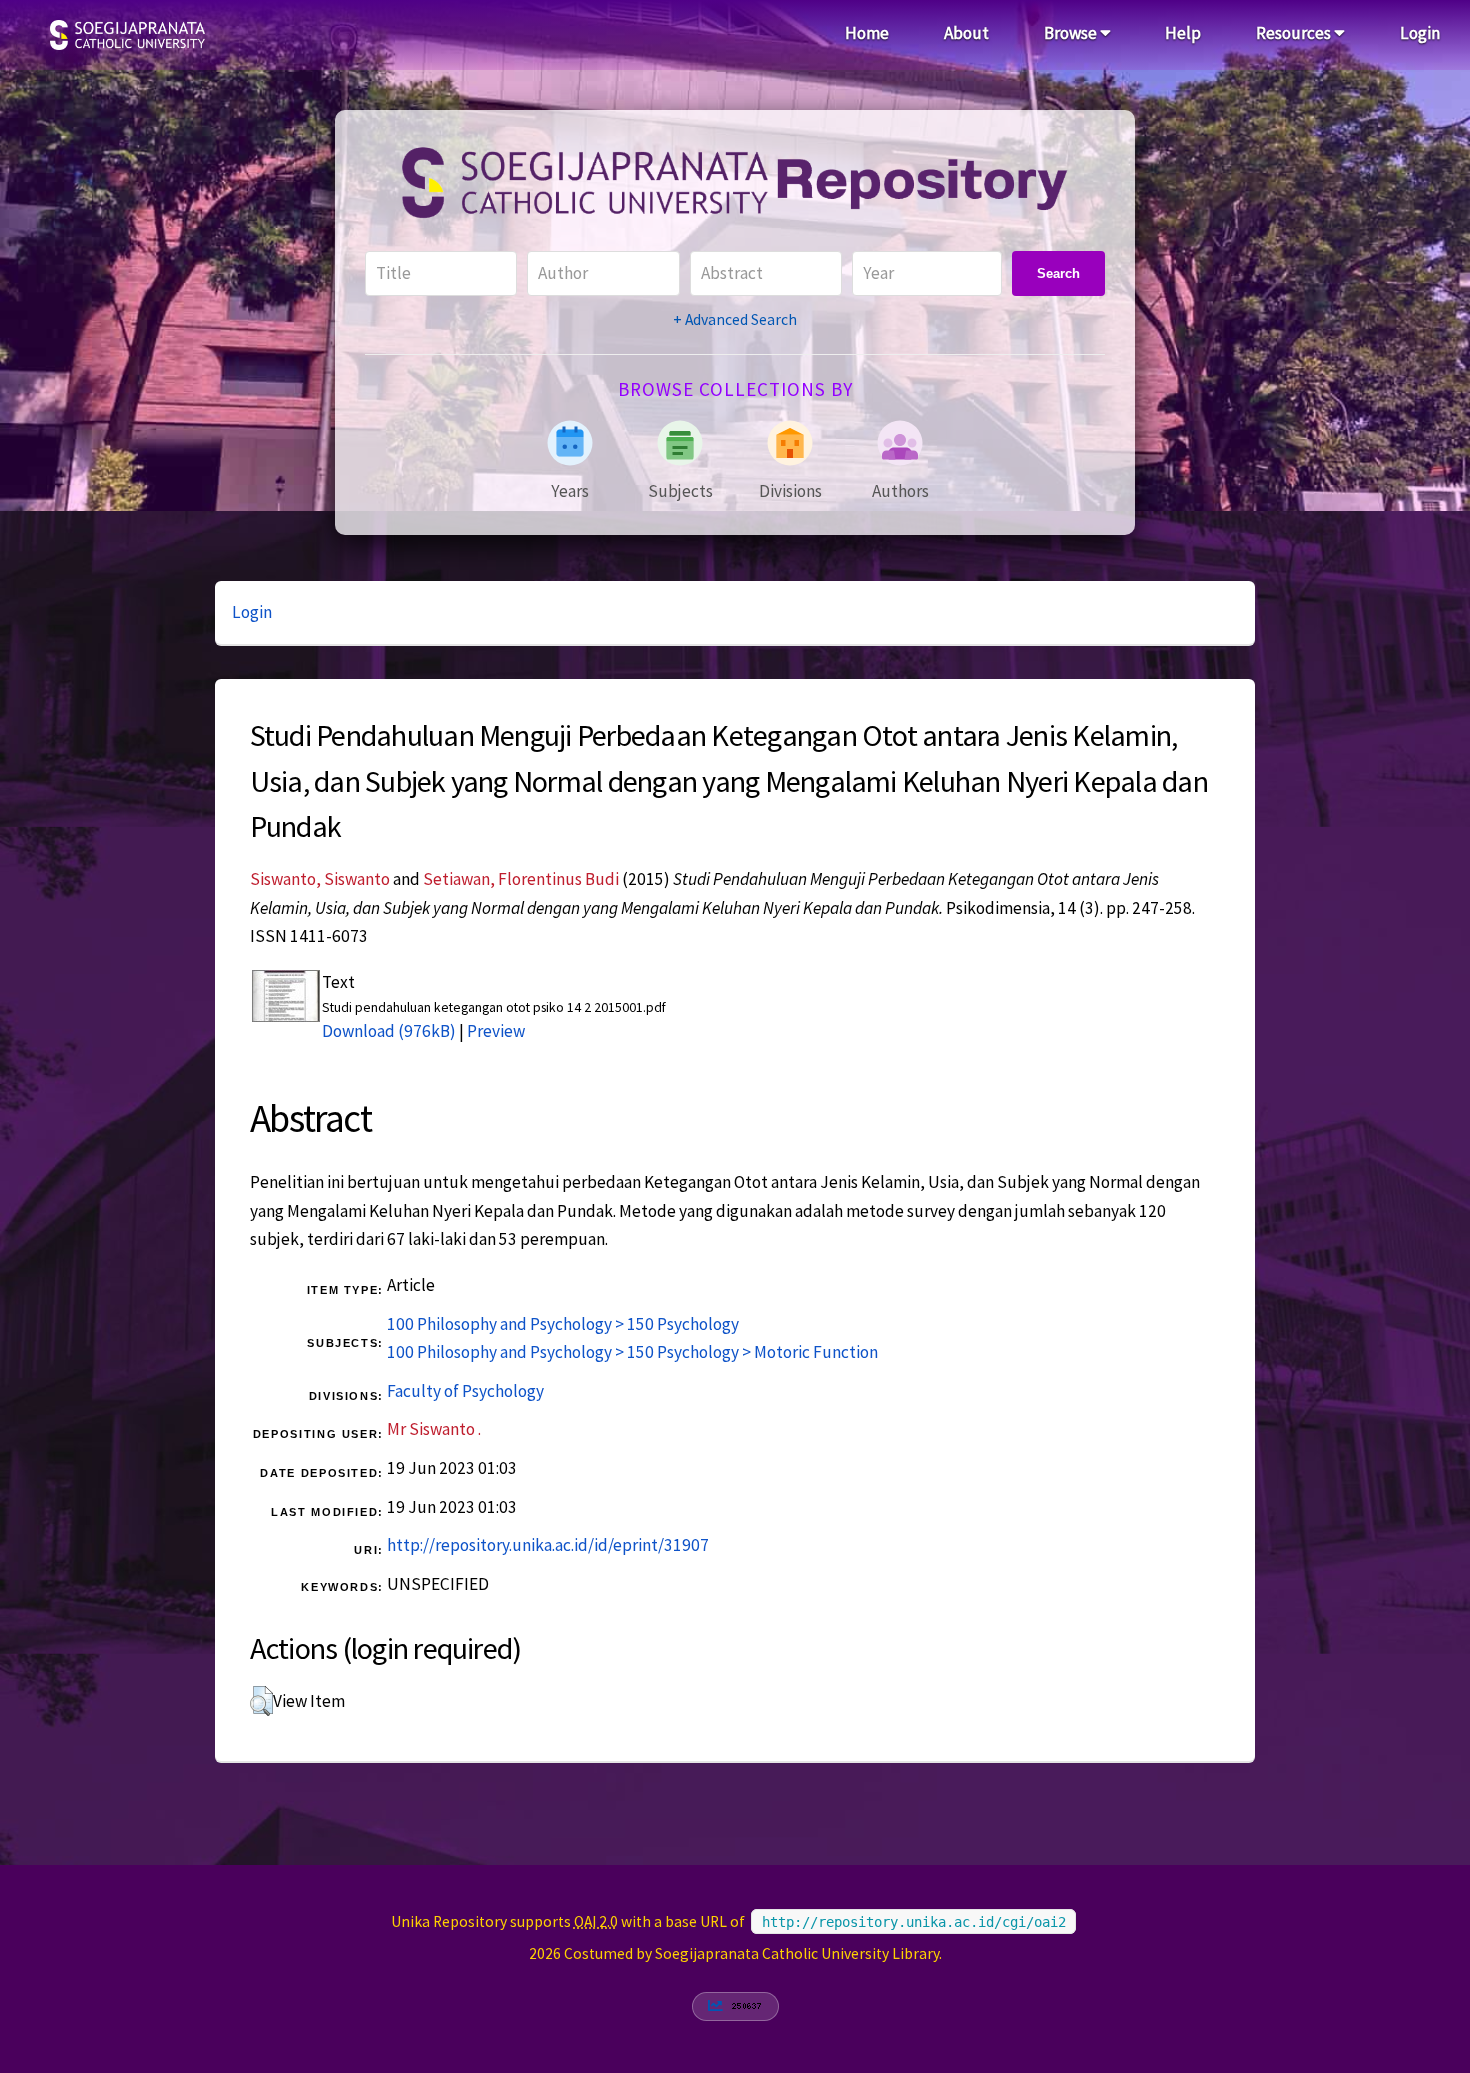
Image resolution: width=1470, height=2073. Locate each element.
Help (1183, 33)
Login (1420, 33)
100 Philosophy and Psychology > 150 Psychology (563, 1324)
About (966, 33)
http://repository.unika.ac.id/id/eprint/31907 (548, 1545)
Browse (1072, 33)
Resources (1295, 33)
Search (1058, 273)
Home (867, 33)
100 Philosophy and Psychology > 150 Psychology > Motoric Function (632, 1352)
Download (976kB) (389, 1031)
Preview (496, 1031)
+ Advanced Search (735, 319)
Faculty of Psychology (465, 1391)
